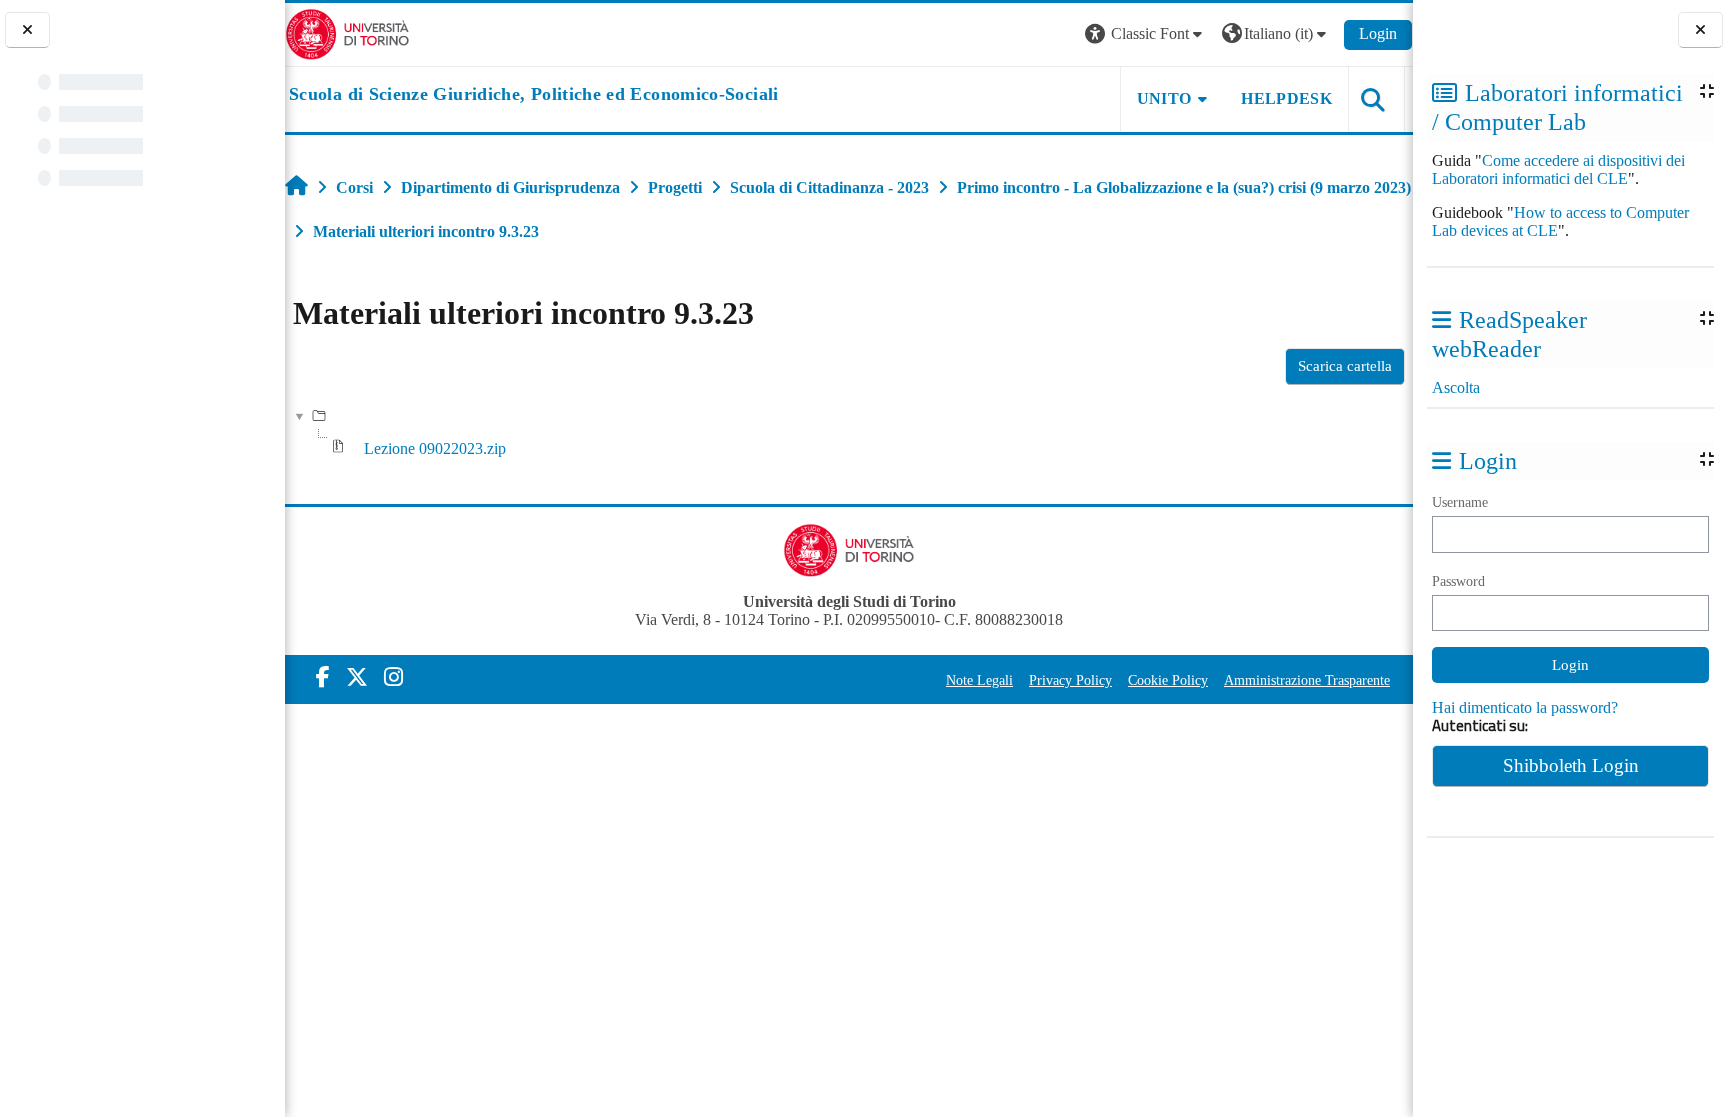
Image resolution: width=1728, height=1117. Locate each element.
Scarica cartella (1345, 366)
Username (1460, 502)
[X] (357, 677)
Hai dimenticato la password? (1525, 707)
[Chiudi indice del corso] (27, 30)
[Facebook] (323, 677)
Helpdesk (1286, 98)
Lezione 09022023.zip (435, 448)
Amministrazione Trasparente (1307, 680)
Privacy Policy (1070, 680)
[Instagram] (393, 677)
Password (1458, 581)
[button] (1146, 34)
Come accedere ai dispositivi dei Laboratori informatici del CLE (1558, 169)
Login (1378, 33)
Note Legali (979, 680)
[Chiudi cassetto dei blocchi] (1700, 30)
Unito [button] (1164, 98)
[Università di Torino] (347, 32)
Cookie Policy (1168, 680)
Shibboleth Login (1571, 765)
